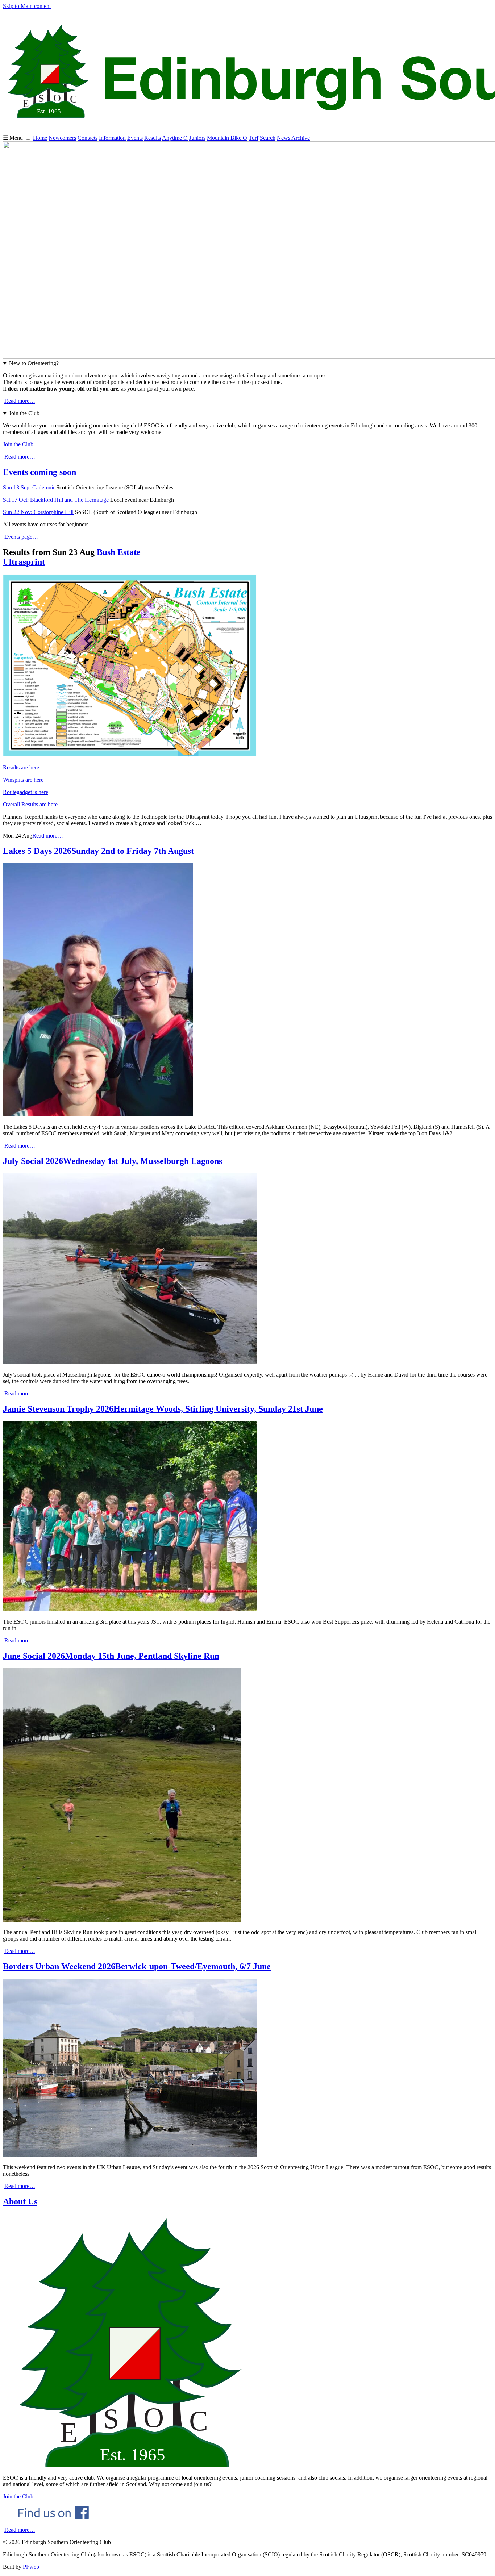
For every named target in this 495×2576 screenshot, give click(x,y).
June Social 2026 (111, 1656)
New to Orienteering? (34, 363)
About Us (20, 2201)
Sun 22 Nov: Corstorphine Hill (38, 512)
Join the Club (24, 413)
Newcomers (62, 138)
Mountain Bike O (227, 138)
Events (135, 138)
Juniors (197, 138)
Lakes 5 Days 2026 (98, 851)
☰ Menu (14, 138)
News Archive (293, 138)
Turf (253, 138)
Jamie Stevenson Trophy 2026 (163, 1409)
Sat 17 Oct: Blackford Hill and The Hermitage (56, 500)
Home (40, 138)
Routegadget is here (26, 792)
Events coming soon (39, 472)
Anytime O (175, 138)
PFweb (31, 2567)
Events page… (21, 537)
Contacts (88, 138)
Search (268, 138)
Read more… (20, 401)
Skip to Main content (27, 6)
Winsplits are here (23, 780)
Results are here (21, 767)
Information (112, 138)
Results (153, 138)
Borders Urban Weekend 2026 (137, 1966)
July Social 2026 (113, 1161)
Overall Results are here (30, 804)
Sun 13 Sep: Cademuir (29, 487)
